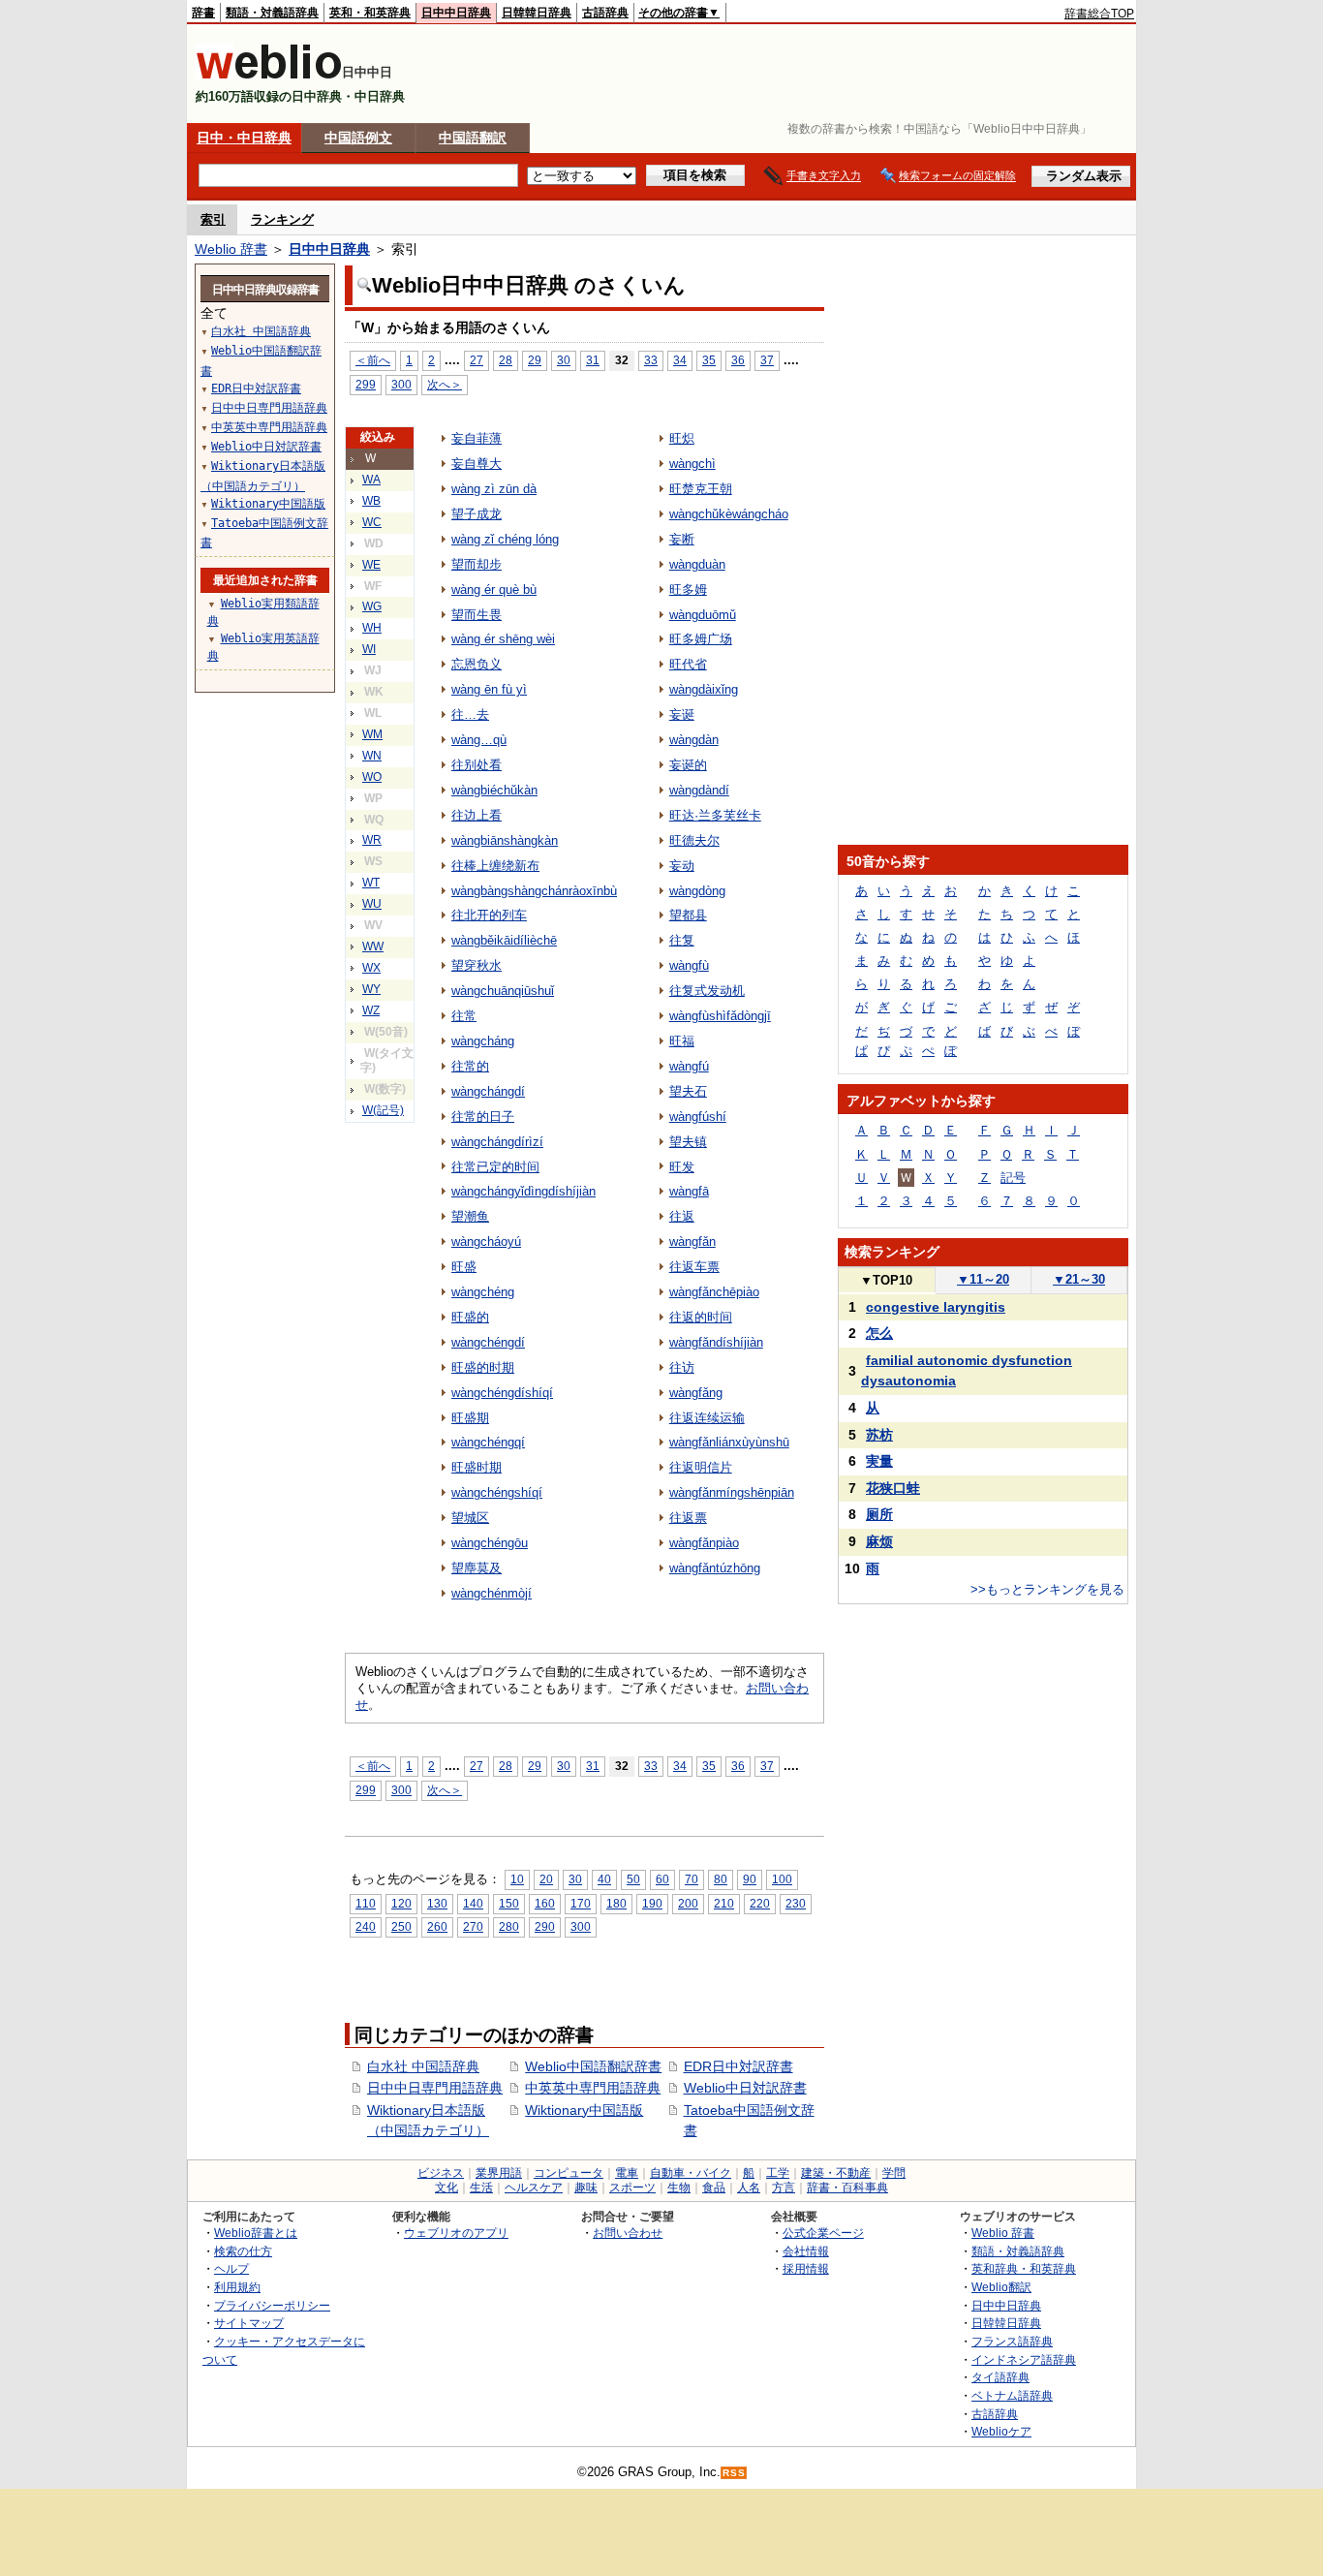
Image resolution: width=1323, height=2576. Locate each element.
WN (372, 756)
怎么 (879, 1333)
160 (545, 1903)
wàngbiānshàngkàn (505, 840)
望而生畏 (477, 615)
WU (372, 904)
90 (750, 1879)
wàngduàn (697, 564)
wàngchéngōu (490, 1543)
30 (564, 360)
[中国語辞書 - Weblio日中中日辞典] (269, 75)
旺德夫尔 (694, 840)
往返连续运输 (707, 1418)
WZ (371, 1010)
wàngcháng (483, 1041)
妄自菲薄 (477, 438)
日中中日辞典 (456, 13)
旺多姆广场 (701, 639)
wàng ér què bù (494, 590)
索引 (213, 219)
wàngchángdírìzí (497, 1142)
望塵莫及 (477, 1568)
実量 (879, 1461)
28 (506, 360)
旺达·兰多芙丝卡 (715, 815)
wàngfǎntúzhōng (715, 1568)
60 (662, 1879)
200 (688, 1903)
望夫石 (688, 1091)
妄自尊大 (477, 464)
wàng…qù (479, 740)
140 (473, 1903)
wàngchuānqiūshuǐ (503, 991)
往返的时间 (701, 1317)
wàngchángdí (488, 1091)
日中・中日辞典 (244, 138)
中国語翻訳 (473, 138)
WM (372, 734)
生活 (481, 2188)
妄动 (682, 866)
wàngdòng (697, 891)
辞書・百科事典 (847, 2188)
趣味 (586, 2188)
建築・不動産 (836, 2173)
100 (782, 1879)
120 (401, 1903)
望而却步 (477, 564)
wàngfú (689, 1066)
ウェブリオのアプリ (456, 2233)
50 (633, 1879)
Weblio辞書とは (256, 2233)
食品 (714, 2188)
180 (616, 1903)
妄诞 (682, 714)
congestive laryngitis (936, 1307)
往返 (682, 1216)
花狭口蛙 (893, 1488)
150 (509, 1903)
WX (371, 968)
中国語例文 (358, 138)
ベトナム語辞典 (1012, 2395)
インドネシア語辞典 (1024, 2359)
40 (604, 1879)
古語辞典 (605, 13)
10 (517, 1879)
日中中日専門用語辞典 (435, 2088)
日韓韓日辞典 (537, 13)
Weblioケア (1001, 2431)
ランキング (282, 219)
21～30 (1079, 1279)
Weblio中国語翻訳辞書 (593, 2066)
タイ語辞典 (1000, 2377)
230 (796, 1903)
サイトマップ (249, 2323)
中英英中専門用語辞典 (593, 2088)
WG (372, 606)
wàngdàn (694, 740)
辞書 (203, 13)
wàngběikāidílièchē (504, 940)
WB (371, 501)
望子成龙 (477, 514)
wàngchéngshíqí (497, 1492)
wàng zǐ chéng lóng (505, 539)
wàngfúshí (698, 1117)
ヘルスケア (534, 2188)
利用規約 (237, 2287)
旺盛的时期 (483, 1367)
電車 (627, 2173)
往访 (682, 1367)
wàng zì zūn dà (494, 489)
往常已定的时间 (495, 1167)
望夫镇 (688, 1142)
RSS (734, 2473)
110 (366, 1903)
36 (738, 360)
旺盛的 (470, 1317)
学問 (894, 2173)
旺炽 (682, 438)
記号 (1013, 1178)
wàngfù (689, 965)
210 (724, 1903)
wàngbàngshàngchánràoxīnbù (534, 891)
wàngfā (689, 1191)
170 (581, 1903)
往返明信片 (701, 1467)
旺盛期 (470, 1418)
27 (477, 360)
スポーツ (632, 2188)
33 (651, 360)
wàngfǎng (696, 1393)
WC (372, 522)
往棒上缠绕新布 (495, 866)
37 (767, 360)
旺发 (682, 1167)
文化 (446, 2188)
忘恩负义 (477, 664)
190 (652, 1903)
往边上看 (477, 815)
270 (473, 1926)
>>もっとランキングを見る (1047, 1589)
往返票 (688, 1518)
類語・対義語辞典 (272, 13)
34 (680, 360)
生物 (679, 2188)
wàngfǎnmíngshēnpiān (732, 1492)
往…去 (470, 714)
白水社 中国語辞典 (423, 2066)
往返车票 (694, 1267)
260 (437, 1926)
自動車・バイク (691, 2173)
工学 (778, 2173)
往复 (682, 940)
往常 (464, 1016)
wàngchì (692, 464)
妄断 (682, 539)
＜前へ (373, 360)
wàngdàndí (699, 790)
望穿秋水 (477, 965)
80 (721, 1879)
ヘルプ (231, 2268)
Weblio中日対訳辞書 (745, 2088)
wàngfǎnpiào (704, 1543)
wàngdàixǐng (704, 689)
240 (366, 1926)
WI (369, 649)
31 (593, 360)
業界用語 (499, 2173)
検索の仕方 (243, 2251)
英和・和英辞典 (370, 13)
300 (401, 384)
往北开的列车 (489, 915)
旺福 (682, 1041)
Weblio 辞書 (231, 249)
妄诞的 (688, 765)
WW (373, 947)
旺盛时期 (477, 1467)
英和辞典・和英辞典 (1024, 2268)
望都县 (688, 915)
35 (709, 360)
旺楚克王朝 (701, 489)
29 (535, 360)
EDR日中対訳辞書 (738, 2066)
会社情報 (806, 2251)
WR (372, 840)
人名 (749, 2188)
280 (509, 1926)
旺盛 (464, 1267)
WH (372, 628)
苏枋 (879, 1435)
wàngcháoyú (486, 1241)
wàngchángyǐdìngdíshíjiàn (523, 1191)
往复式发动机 (707, 991)
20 (546, 1879)
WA (371, 480)
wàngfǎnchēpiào (714, 1292)
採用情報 (806, 2268)
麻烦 (879, 1541)
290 (545, 1926)
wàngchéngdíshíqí (502, 1393)
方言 (784, 2188)
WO (372, 777)
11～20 (983, 1279)
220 (760, 1903)
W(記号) (383, 1110)
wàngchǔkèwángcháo (729, 514)
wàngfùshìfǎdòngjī (720, 1016)
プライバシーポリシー (272, 2305)
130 (437, 1903)
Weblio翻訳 (1001, 2287)
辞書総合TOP (1099, 14)
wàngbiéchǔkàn (494, 790)
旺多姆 (688, 590)
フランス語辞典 (1012, 2341)
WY (371, 989)
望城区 (470, 1518)
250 (401, 1926)
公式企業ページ (823, 2233)
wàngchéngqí (488, 1442)
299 (366, 384)
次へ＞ (445, 384)
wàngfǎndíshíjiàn (716, 1342)
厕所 (879, 1514)
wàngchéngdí (488, 1342)
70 (692, 1879)
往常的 (470, 1066)
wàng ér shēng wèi (503, 639)
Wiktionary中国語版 (584, 2110)
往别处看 (477, 765)
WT (371, 883)
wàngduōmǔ (703, 615)
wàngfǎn (692, 1241)
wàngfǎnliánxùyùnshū (729, 1442)
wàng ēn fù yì (489, 689)
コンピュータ (569, 2173)
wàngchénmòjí (492, 1593)
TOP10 (886, 1280)
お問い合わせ (628, 2233)
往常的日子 (483, 1117)
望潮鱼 (470, 1216)
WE (371, 565)
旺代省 (688, 664)
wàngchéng (483, 1292)
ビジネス (441, 2173)
